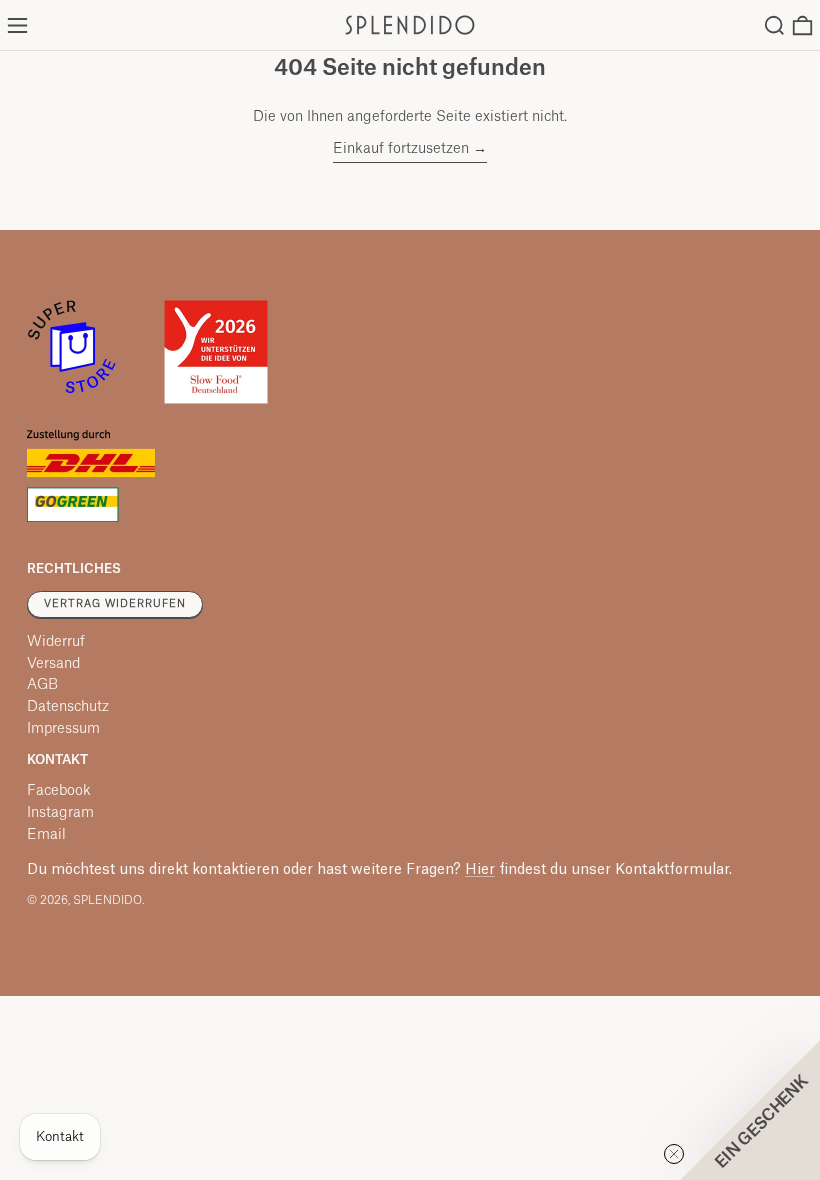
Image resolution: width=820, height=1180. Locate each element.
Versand (53, 664)
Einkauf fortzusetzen (401, 149)
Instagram (60, 813)
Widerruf (56, 642)
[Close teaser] (674, 1154)
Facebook (59, 791)
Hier (480, 870)
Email (46, 835)
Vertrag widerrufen (115, 604)
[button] (774, 25)
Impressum (63, 729)
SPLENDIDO (107, 900)
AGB (42, 685)
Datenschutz (68, 707)
